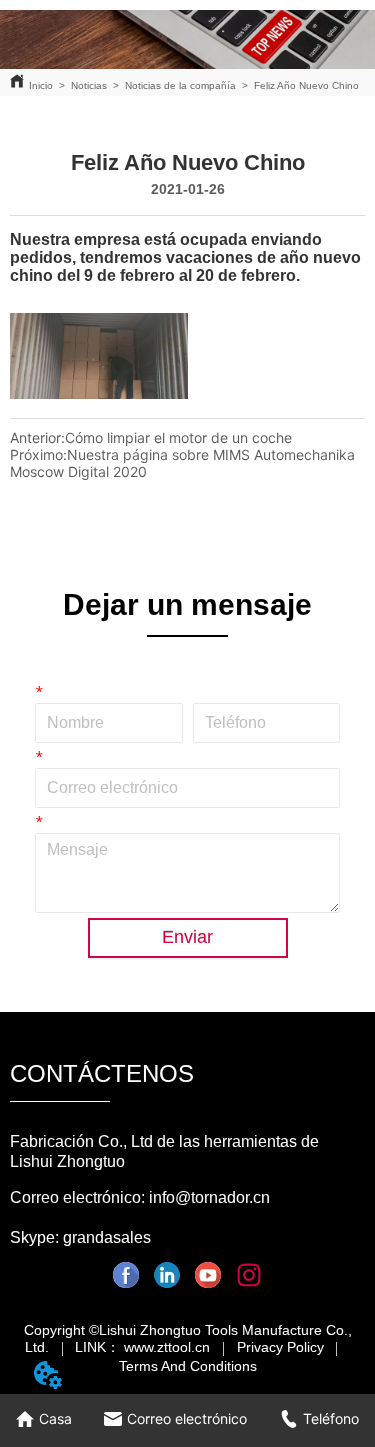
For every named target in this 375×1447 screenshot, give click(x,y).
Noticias (89, 85)
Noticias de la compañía (180, 85)
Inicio (41, 85)
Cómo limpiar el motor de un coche (178, 437)
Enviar (187, 937)
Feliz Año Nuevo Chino (306, 85)
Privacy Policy (280, 1347)
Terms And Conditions (188, 1366)
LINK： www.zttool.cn (142, 1347)
